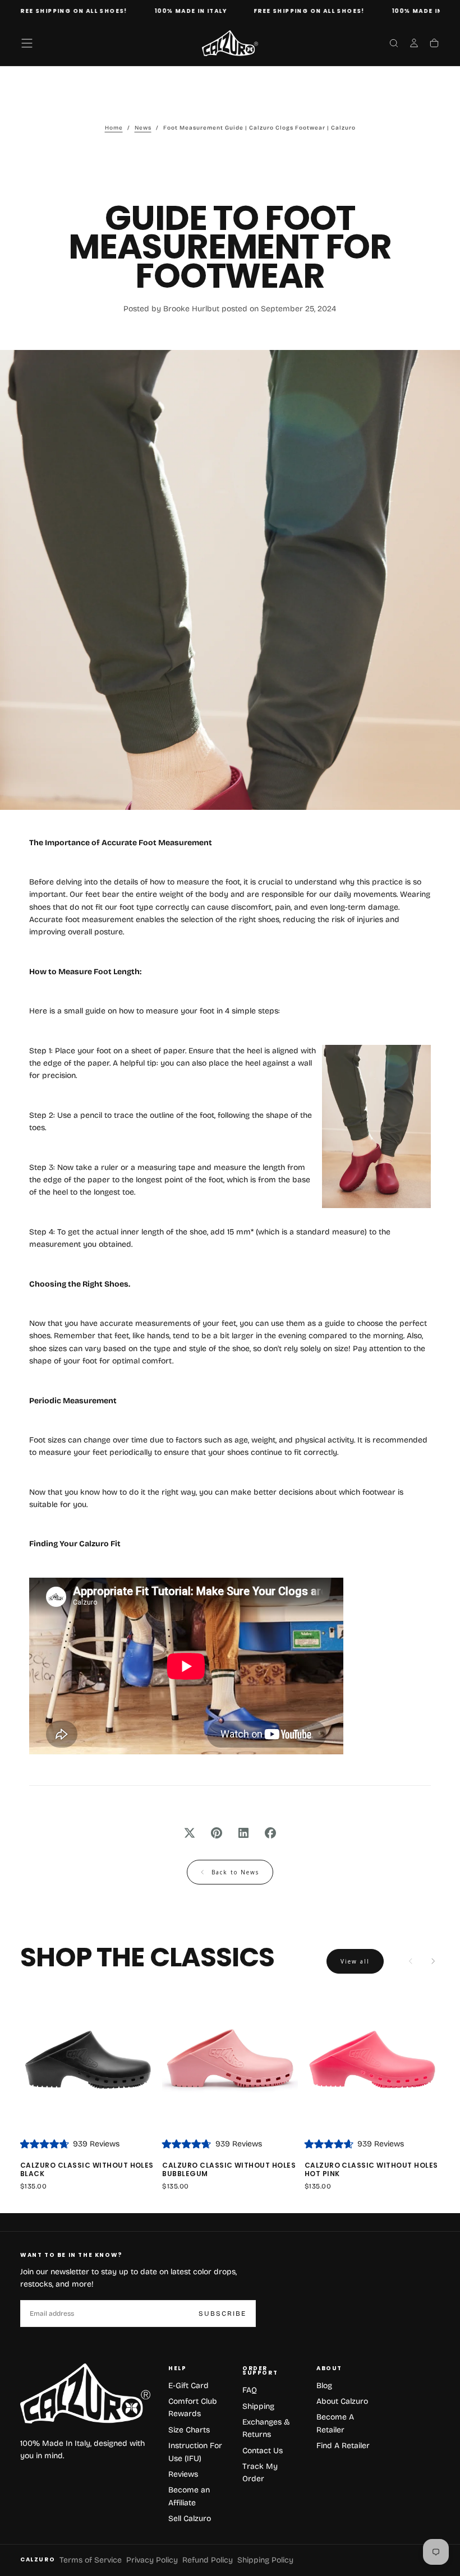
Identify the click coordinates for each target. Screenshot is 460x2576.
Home (114, 128)
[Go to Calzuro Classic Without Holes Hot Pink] (372, 2061)
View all (355, 1961)
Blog (324, 2386)
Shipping (258, 2406)
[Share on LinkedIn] (243, 1833)
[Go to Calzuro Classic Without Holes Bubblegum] (230, 2061)
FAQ (250, 2390)
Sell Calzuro (190, 2519)
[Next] (433, 1961)
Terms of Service (91, 2560)
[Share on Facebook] (270, 1833)
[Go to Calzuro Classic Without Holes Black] (88, 2061)
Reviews (183, 2474)
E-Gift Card (188, 2386)
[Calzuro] (85, 2393)
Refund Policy (208, 2560)
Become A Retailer (335, 2423)
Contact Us (263, 2451)
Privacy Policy (152, 2560)
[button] (27, 43)
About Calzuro (342, 2401)
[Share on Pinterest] (217, 1833)
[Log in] (414, 44)
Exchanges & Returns (266, 2428)
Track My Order (260, 2473)
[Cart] (434, 44)
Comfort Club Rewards (193, 2407)
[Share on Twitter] (190, 1833)
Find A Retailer (343, 2446)
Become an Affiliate (189, 2496)
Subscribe (222, 2314)
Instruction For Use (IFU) (195, 2452)
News (143, 128)
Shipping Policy (265, 2560)
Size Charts (189, 2430)
